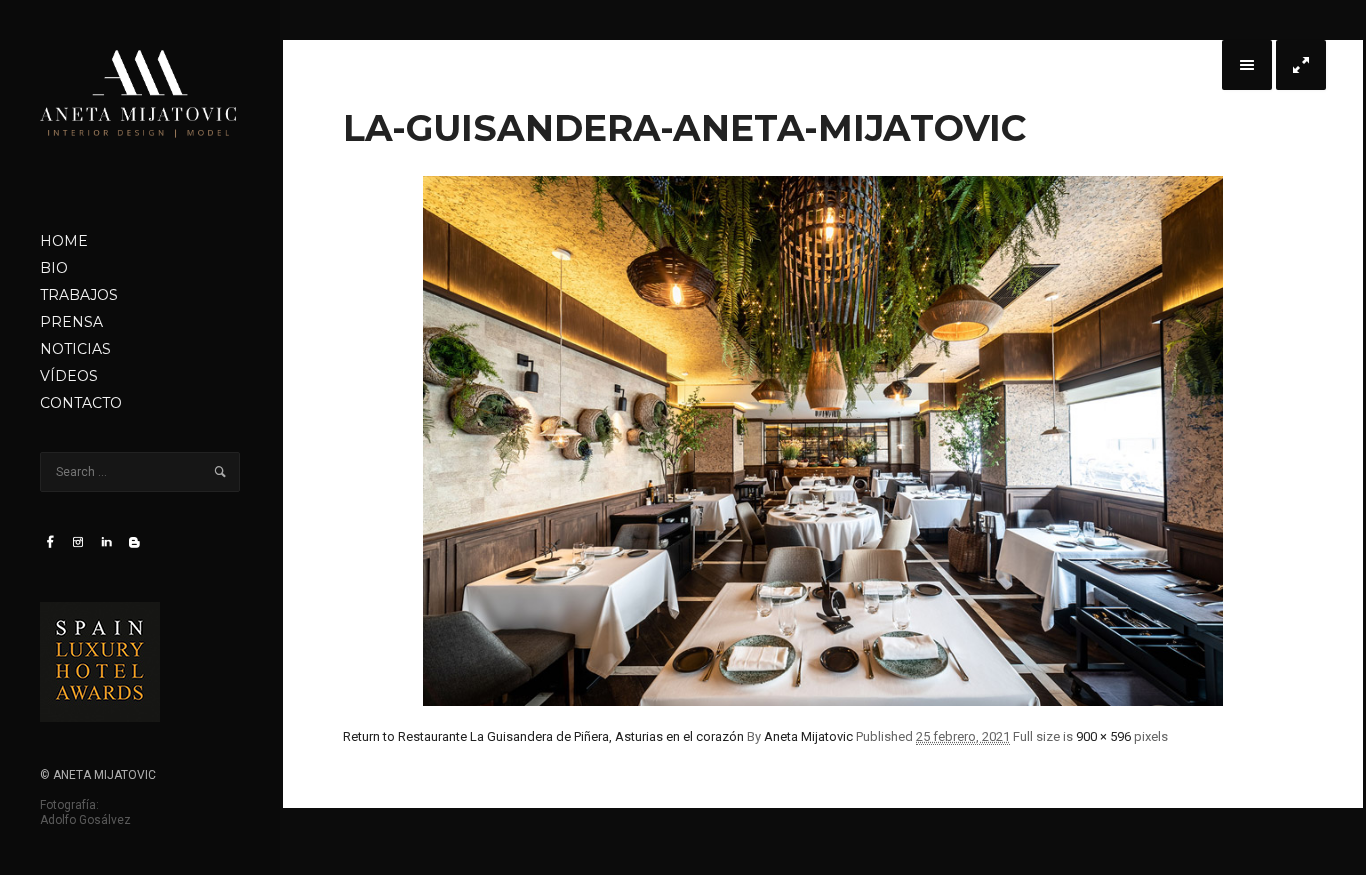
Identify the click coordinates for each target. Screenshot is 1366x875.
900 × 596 (1103, 736)
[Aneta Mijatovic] (140, 114)
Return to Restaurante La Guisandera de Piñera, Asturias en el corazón (543, 736)
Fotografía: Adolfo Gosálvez (85, 812)
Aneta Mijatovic (808, 736)
